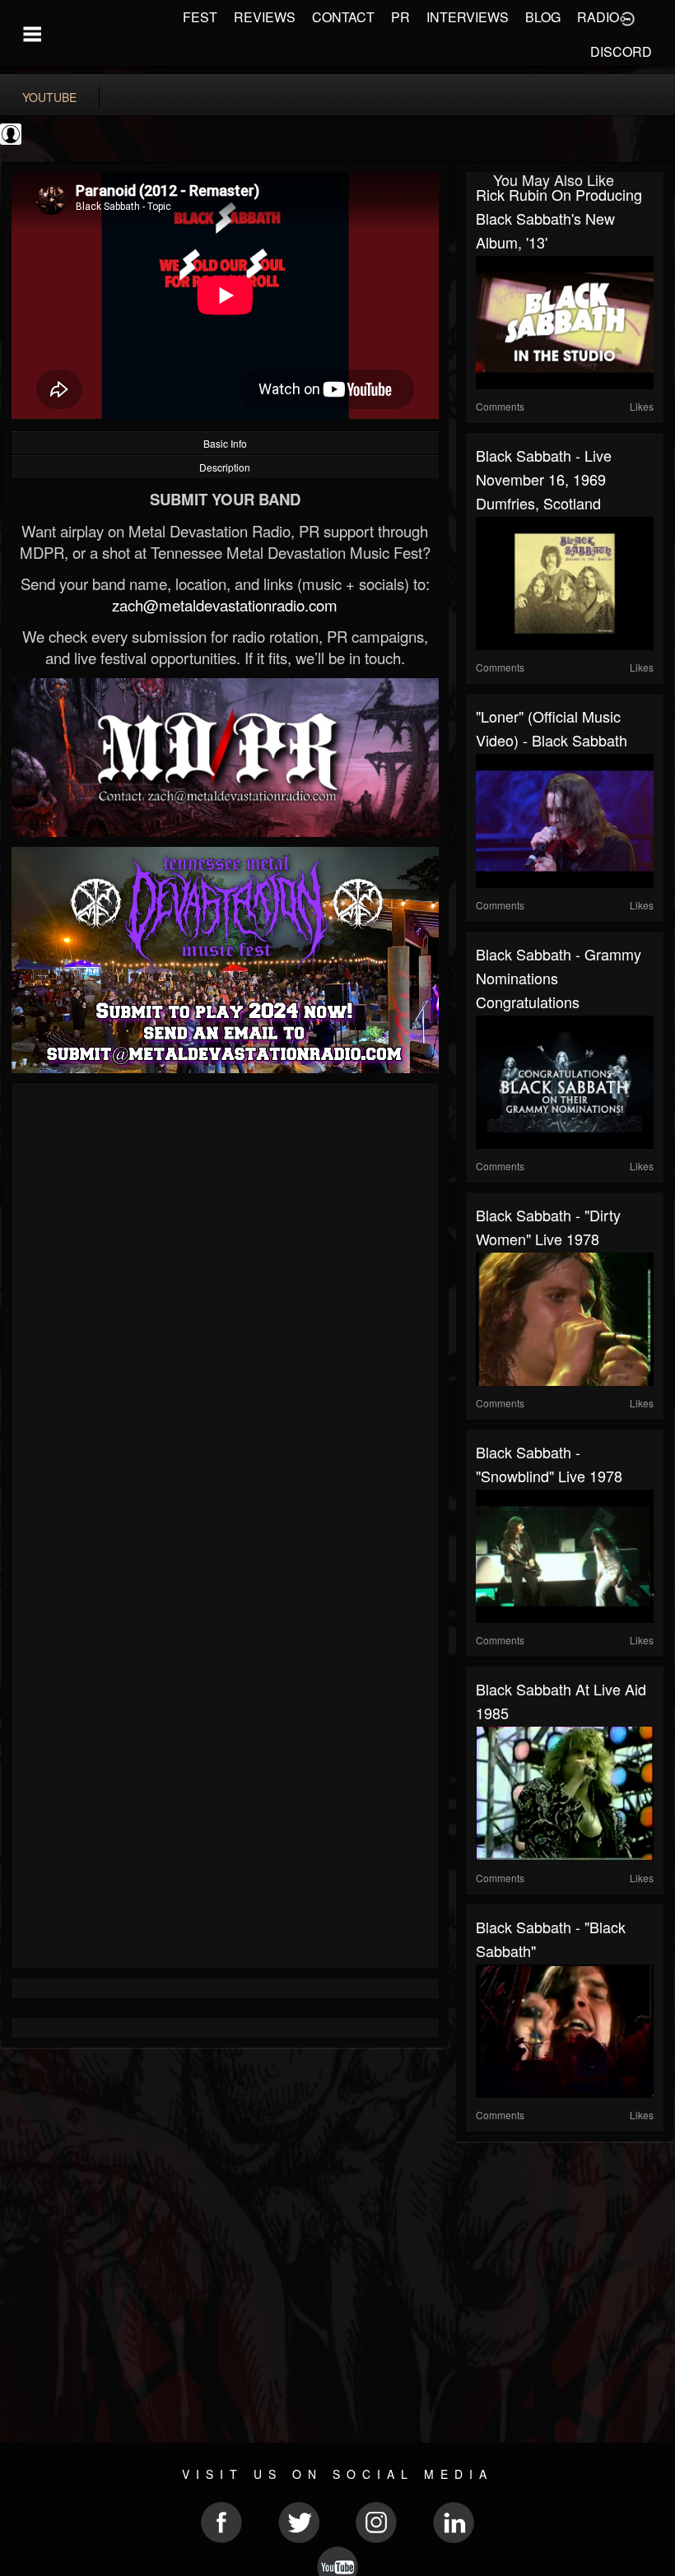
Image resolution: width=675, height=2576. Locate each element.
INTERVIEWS (468, 17)
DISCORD (621, 51)
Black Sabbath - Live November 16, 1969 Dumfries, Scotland (544, 479)
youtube (49, 97)
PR (400, 17)
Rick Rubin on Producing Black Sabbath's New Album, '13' (559, 218)
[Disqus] (225, 1313)
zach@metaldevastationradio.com (225, 605)
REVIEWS (265, 17)
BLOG (543, 17)
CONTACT (343, 17)
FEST (200, 17)
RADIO (598, 17)
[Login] (627, 17)
